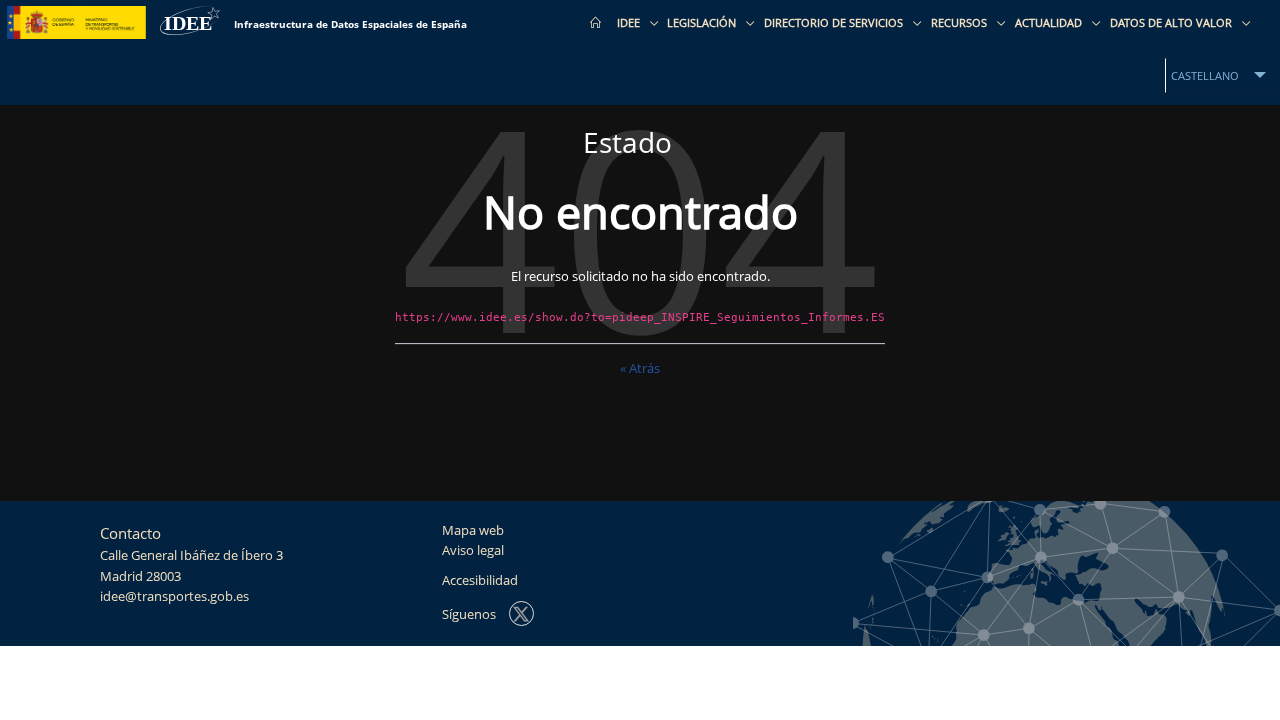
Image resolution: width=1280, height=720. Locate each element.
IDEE (630, 22)
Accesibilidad (480, 580)
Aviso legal (473, 550)
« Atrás (640, 368)
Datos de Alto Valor (1172, 22)
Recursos (960, 22)
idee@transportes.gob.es (174, 596)
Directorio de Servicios (835, 22)
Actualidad (1050, 22)
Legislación (703, 22)
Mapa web (473, 530)
